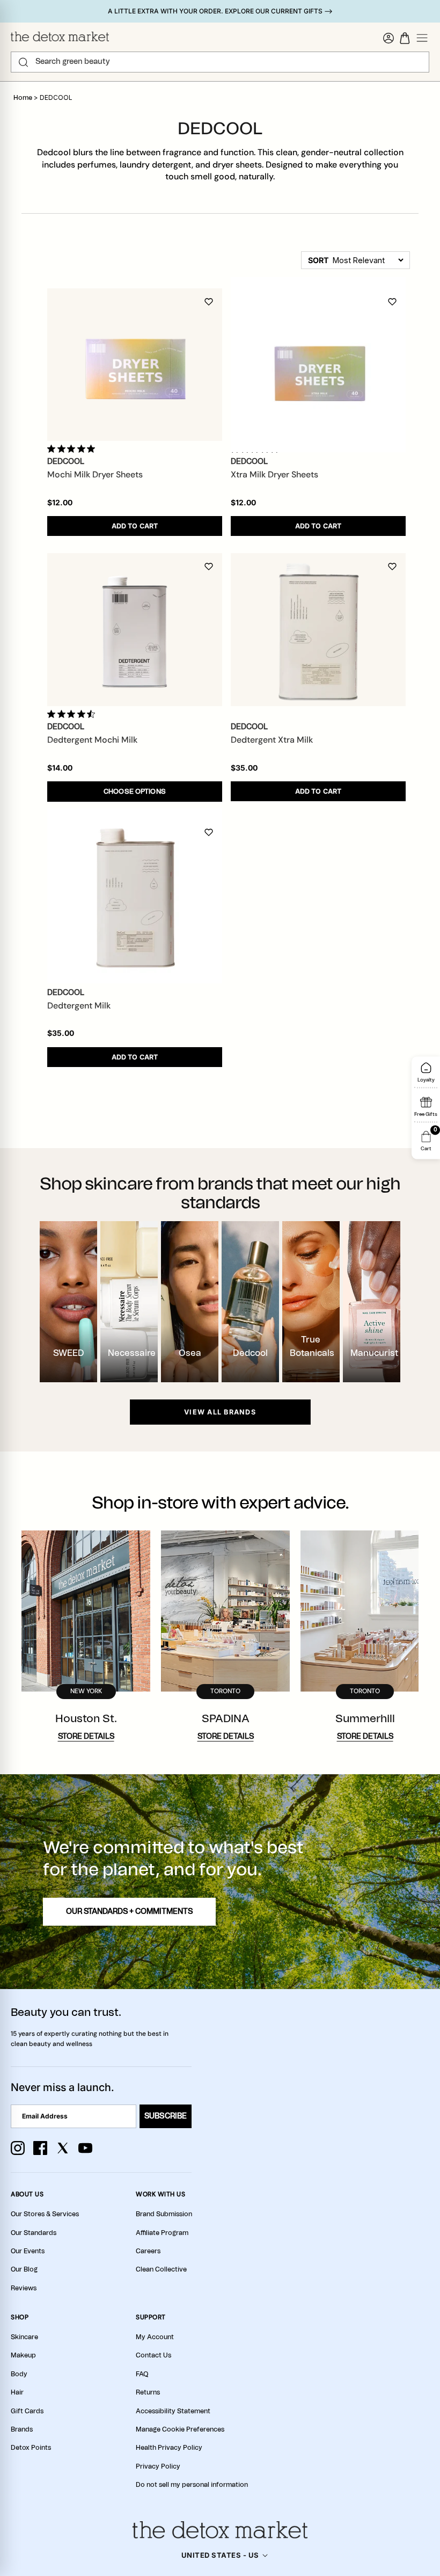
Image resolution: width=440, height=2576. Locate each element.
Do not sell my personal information (192, 2485)
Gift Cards (27, 2411)
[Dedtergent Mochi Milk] (135, 630)
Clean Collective (161, 2269)
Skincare (24, 2337)
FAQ (142, 2374)
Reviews (24, 2288)
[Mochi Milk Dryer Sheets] (135, 365)
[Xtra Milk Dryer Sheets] (318, 365)
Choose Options (135, 792)
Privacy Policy (158, 2466)
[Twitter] (63, 2148)
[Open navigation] (422, 38)
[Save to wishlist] (209, 302)
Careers (148, 2251)
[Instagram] (18, 2148)
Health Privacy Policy (169, 2448)
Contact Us (153, 2355)
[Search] (23, 62)
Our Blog (24, 2269)
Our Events (28, 2251)
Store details (86, 1737)
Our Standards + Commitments (129, 1912)
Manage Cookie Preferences (180, 2429)
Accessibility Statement (173, 2411)
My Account (155, 2337)
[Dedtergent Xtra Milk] (318, 630)
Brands (22, 2429)
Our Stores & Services (45, 2214)
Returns (148, 2392)
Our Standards (34, 2233)
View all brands (220, 1412)
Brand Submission (164, 2214)
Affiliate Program (162, 2233)
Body (19, 2374)
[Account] (388, 38)
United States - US (220, 2555)
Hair (17, 2392)
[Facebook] (40, 2148)
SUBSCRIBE (166, 2116)
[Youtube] (85, 2148)
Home (23, 98)
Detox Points (31, 2448)
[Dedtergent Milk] (135, 896)
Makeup (23, 2355)
